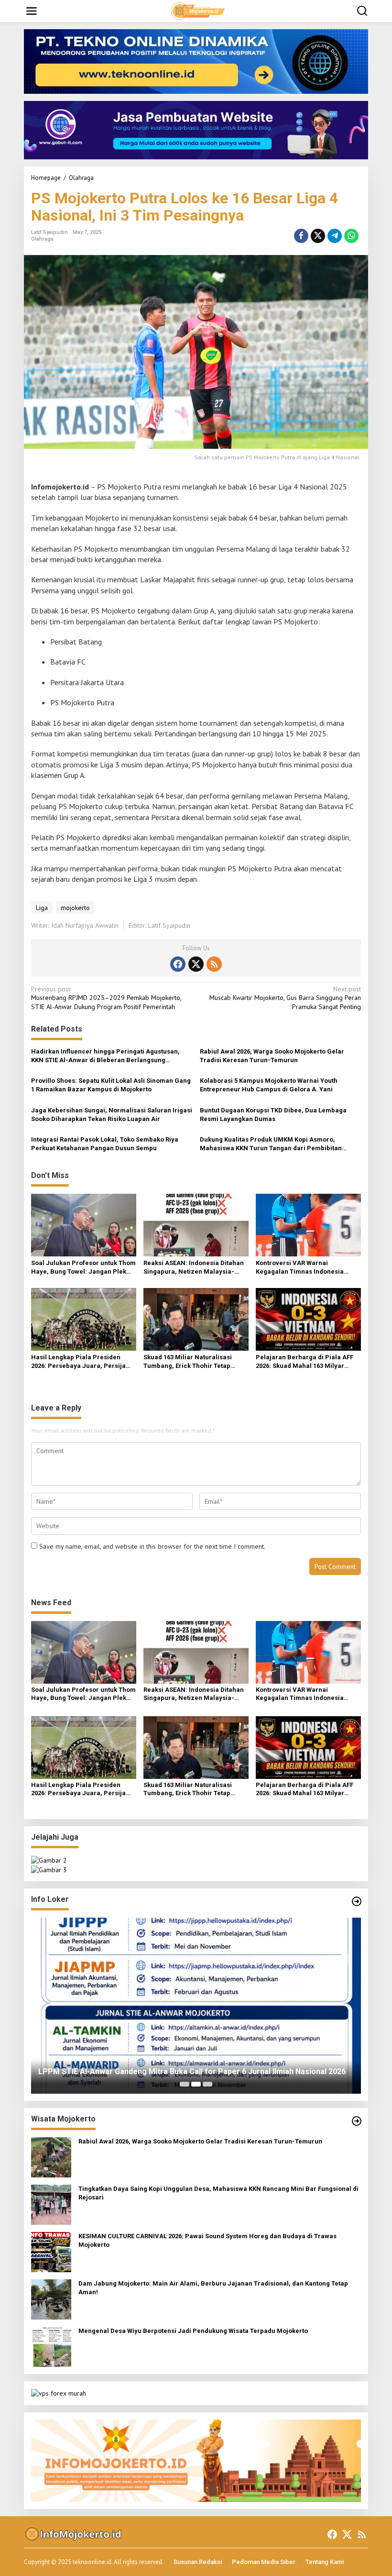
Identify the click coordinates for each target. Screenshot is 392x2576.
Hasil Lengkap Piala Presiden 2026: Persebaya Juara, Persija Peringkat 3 (78, 1362)
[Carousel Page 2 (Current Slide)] (196, 2084)
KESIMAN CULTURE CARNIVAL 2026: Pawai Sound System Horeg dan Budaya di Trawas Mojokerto (207, 2240)
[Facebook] (178, 964)
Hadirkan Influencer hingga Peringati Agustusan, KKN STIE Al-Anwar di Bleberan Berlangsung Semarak (105, 1056)
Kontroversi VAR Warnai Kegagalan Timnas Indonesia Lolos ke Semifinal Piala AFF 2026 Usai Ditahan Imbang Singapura (305, 1268)
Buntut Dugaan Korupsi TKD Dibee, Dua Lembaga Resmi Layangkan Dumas (273, 1115)
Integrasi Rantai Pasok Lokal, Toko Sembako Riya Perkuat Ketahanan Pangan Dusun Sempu (105, 1144)
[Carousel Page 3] (207, 2084)
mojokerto (75, 908)
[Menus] (32, 11)
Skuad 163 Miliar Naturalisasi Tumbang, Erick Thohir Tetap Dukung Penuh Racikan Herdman (193, 1362)
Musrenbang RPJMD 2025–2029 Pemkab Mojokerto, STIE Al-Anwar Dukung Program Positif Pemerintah (106, 998)
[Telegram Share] (335, 236)
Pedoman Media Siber (264, 2562)
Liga (42, 908)
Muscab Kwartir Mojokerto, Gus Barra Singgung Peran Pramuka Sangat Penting (285, 998)
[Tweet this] (318, 236)
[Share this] (301, 236)
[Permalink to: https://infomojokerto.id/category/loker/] (357, 1901)
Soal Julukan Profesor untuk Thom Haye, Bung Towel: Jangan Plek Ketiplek (83, 1268)
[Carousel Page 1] (185, 2084)
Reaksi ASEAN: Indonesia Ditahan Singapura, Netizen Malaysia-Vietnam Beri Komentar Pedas (194, 1268)
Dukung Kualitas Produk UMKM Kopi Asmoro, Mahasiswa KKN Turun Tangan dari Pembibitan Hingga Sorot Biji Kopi (271, 1144)
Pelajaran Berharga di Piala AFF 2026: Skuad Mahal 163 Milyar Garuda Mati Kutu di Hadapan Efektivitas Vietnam (305, 1362)
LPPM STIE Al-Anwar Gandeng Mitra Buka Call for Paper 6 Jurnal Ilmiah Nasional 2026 (192, 2071)
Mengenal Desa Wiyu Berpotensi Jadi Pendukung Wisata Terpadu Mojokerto (193, 2331)
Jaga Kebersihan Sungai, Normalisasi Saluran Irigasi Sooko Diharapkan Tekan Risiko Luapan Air (112, 1115)
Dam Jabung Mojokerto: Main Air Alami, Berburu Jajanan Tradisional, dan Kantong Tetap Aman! (213, 2288)
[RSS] (214, 964)
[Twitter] (196, 964)
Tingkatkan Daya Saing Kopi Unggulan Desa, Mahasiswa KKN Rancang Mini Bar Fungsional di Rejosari (218, 2193)
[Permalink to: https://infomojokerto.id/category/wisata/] (357, 2121)
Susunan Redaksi (198, 2562)
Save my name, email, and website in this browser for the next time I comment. (152, 1546)
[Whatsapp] (351, 236)
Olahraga (42, 239)
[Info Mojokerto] (198, 11)
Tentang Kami (325, 2562)
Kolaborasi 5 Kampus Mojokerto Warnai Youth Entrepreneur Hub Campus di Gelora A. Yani (269, 1085)
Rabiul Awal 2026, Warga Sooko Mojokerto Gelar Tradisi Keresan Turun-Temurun (272, 1056)
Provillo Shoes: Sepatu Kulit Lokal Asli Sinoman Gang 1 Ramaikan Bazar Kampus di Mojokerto (111, 1085)
